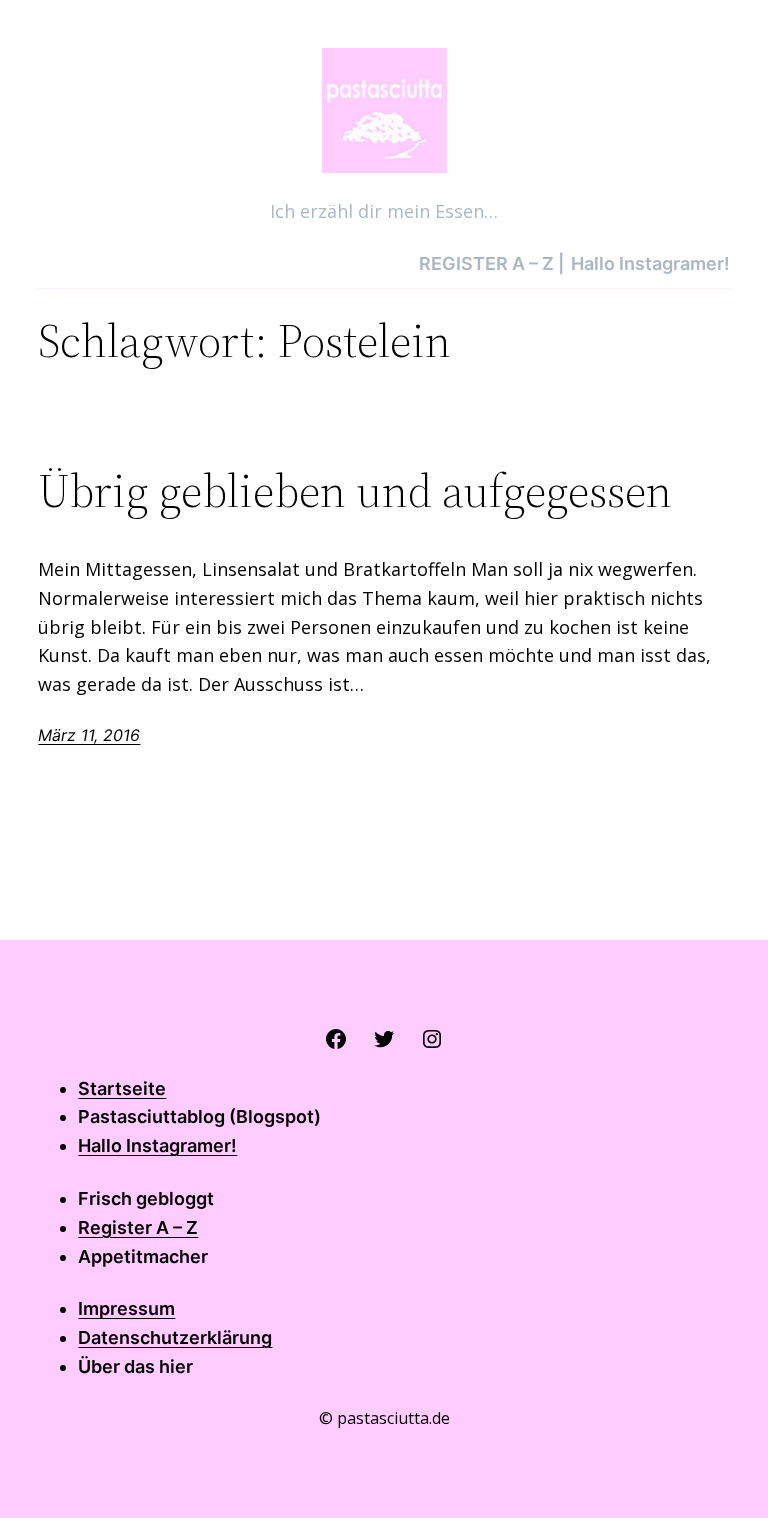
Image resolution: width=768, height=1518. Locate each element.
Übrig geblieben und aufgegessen (355, 490)
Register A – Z (138, 1227)
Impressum (126, 1308)
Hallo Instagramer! (157, 1145)
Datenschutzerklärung (175, 1337)
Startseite (122, 1088)
